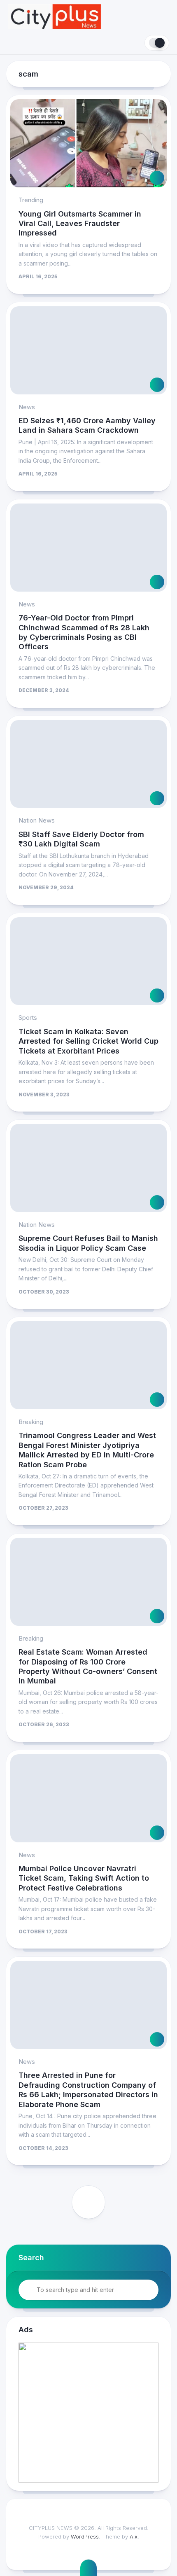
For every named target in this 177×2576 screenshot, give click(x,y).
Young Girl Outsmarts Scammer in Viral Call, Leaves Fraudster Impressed (80, 224)
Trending (31, 200)
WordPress (85, 2536)
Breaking (31, 1422)
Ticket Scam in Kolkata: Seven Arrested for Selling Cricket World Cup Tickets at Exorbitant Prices (88, 1041)
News (27, 407)
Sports (28, 1018)
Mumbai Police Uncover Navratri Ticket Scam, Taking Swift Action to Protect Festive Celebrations (84, 1878)
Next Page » (88, 2202)
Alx (134, 2536)
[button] (88, 2413)
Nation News (37, 820)
